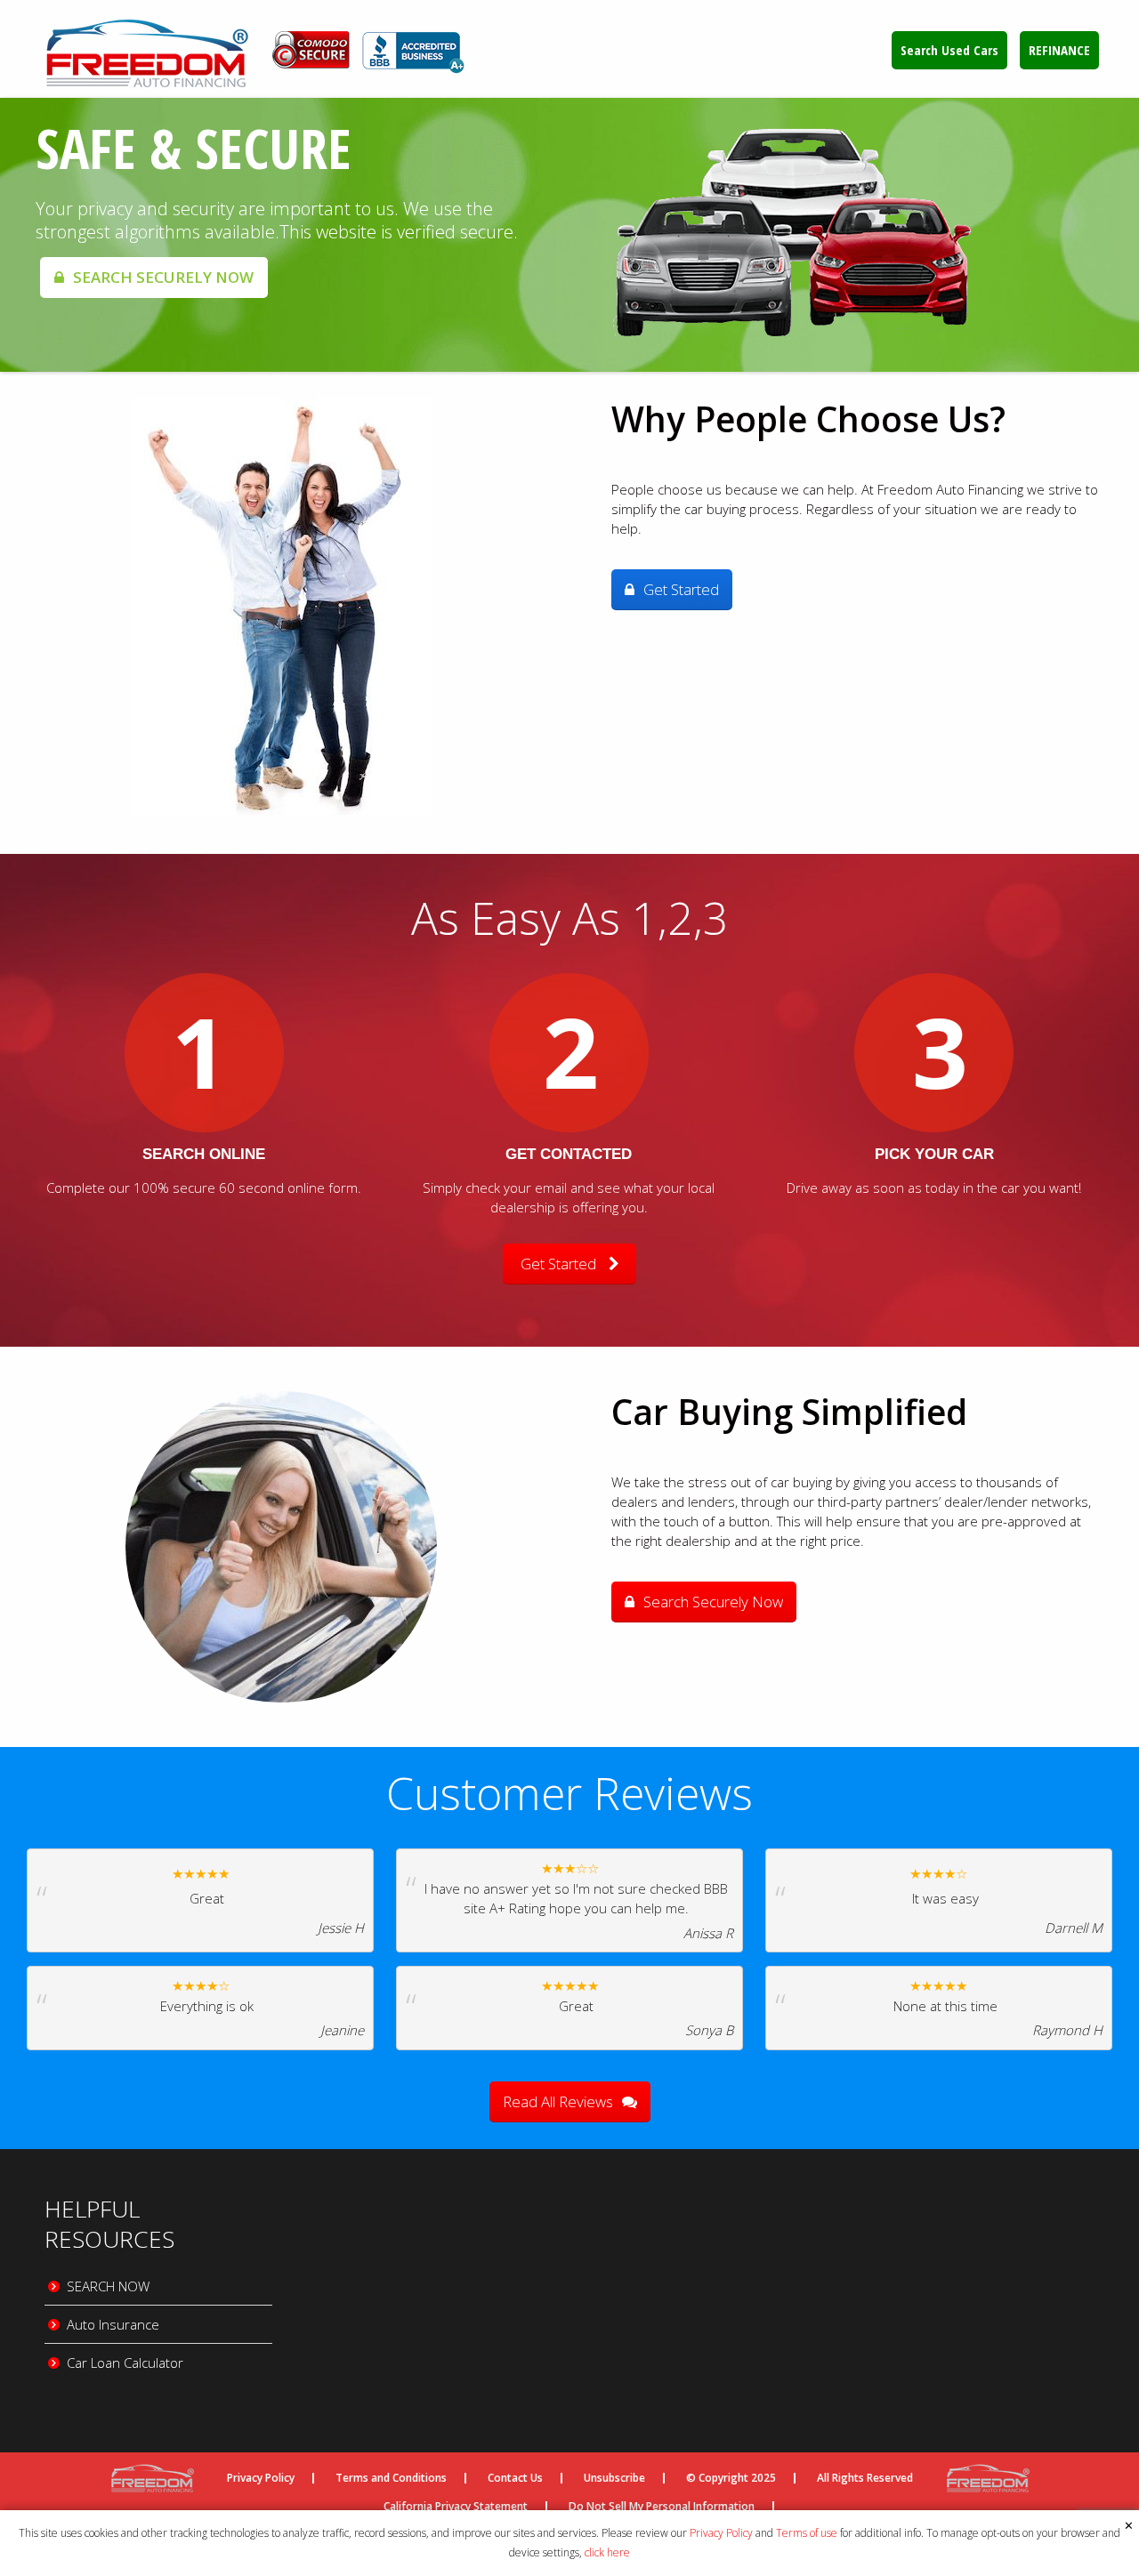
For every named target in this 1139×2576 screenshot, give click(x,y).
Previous (27, 235)
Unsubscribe (614, 2478)
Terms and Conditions (391, 2478)
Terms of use (807, 2533)
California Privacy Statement (456, 2507)
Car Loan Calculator (125, 2363)
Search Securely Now (713, 1602)
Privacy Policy (721, 2533)
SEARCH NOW (108, 2286)
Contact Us (515, 2478)
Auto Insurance (113, 2324)
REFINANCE (1059, 50)
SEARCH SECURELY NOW (163, 277)
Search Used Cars (949, 50)
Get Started (681, 589)
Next (1112, 235)
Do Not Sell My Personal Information (662, 2507)
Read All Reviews (558, 2101)
